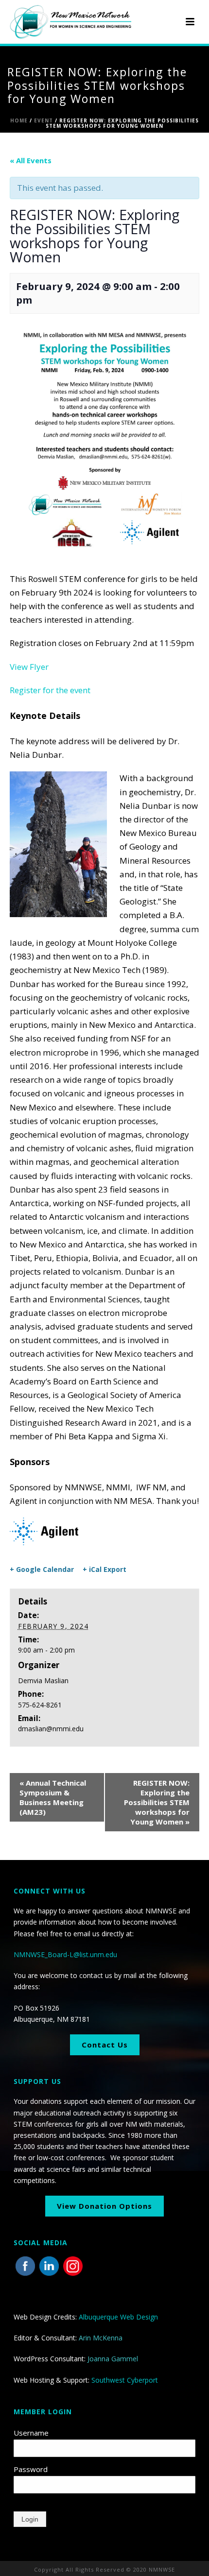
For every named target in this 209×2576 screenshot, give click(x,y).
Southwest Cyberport (125, 2380)
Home (19, 120)
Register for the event (50, 690)
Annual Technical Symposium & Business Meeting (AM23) (53, 1797)
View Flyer (29, 667)
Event (44, 120)
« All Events (31, 160)
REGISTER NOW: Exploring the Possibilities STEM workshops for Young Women (157, 1802)
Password (31, 2469)
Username (31, 2433)
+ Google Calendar (42, 1569)
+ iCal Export (104, 1569)
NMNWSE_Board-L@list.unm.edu (65, 1954)
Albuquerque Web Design (118, 2317)
